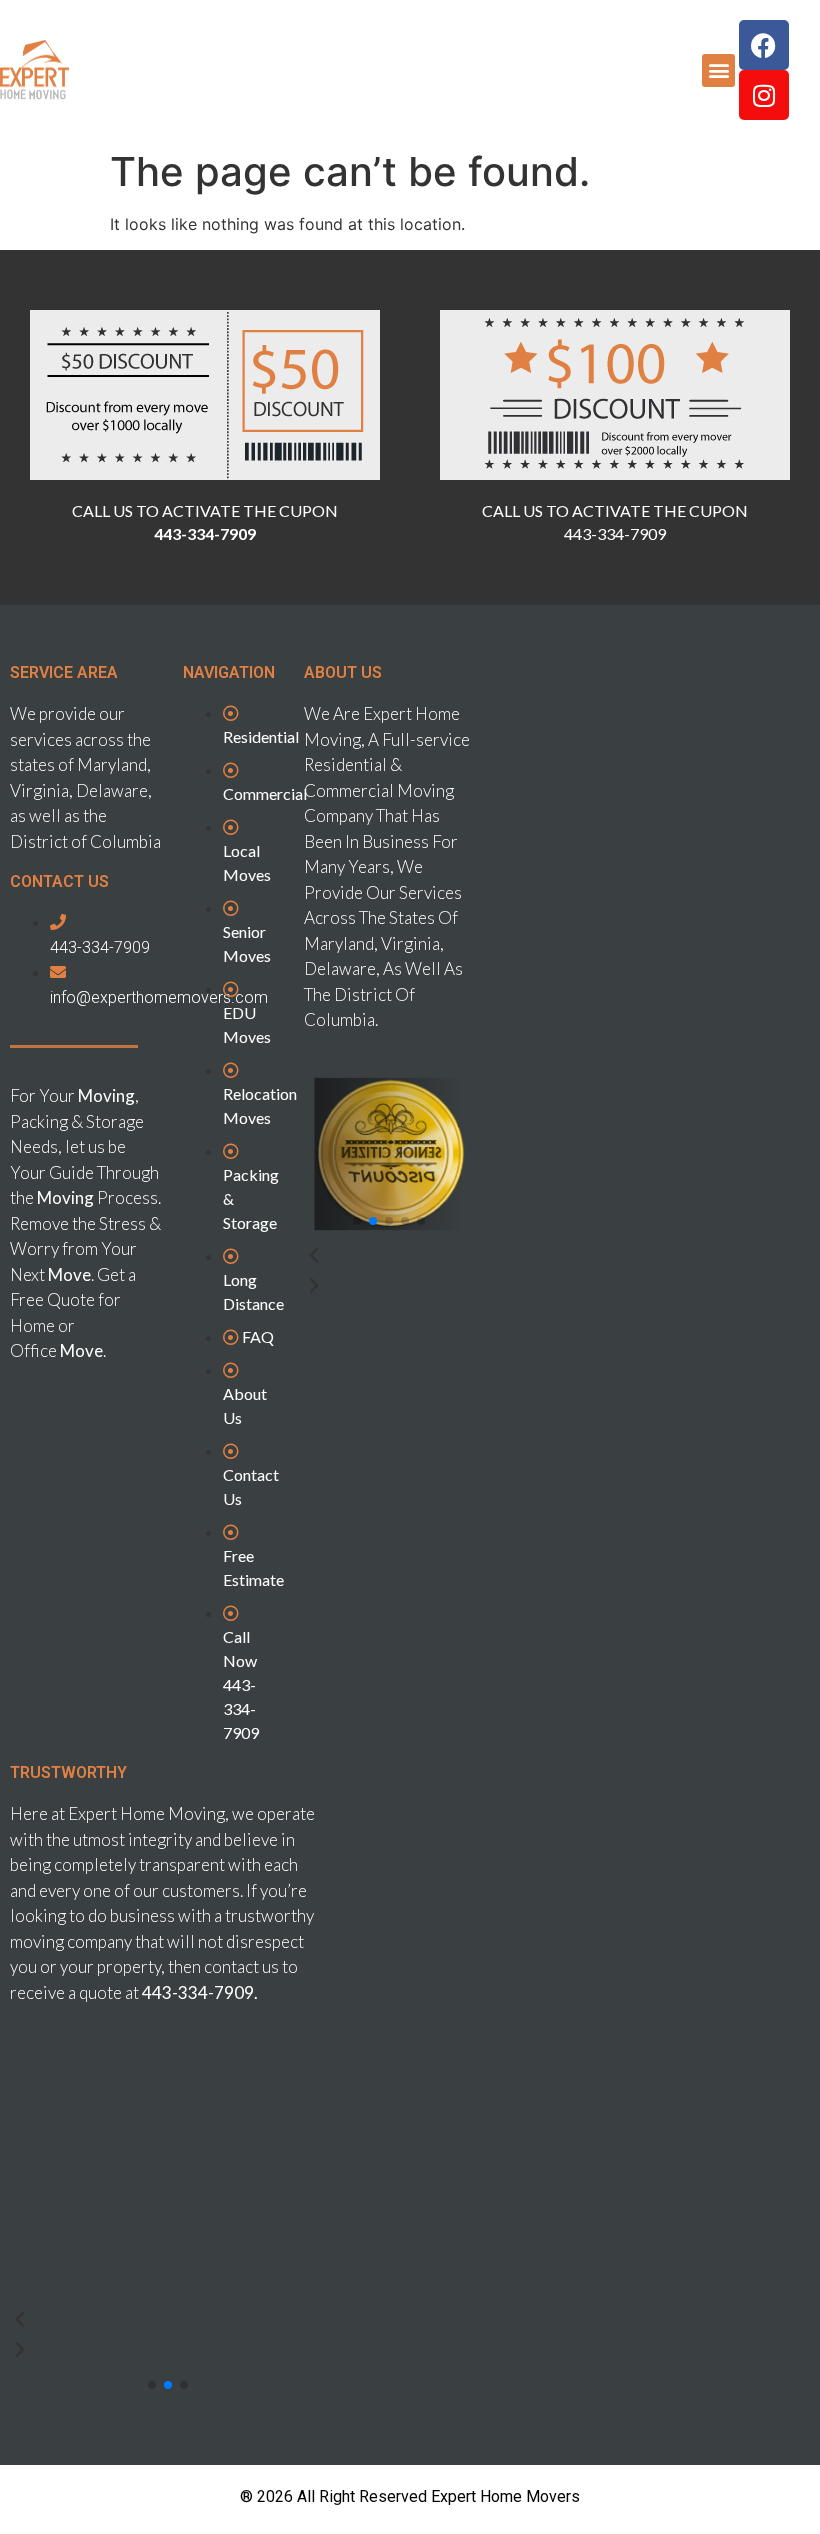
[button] (718, 70)
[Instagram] (764, 95)
